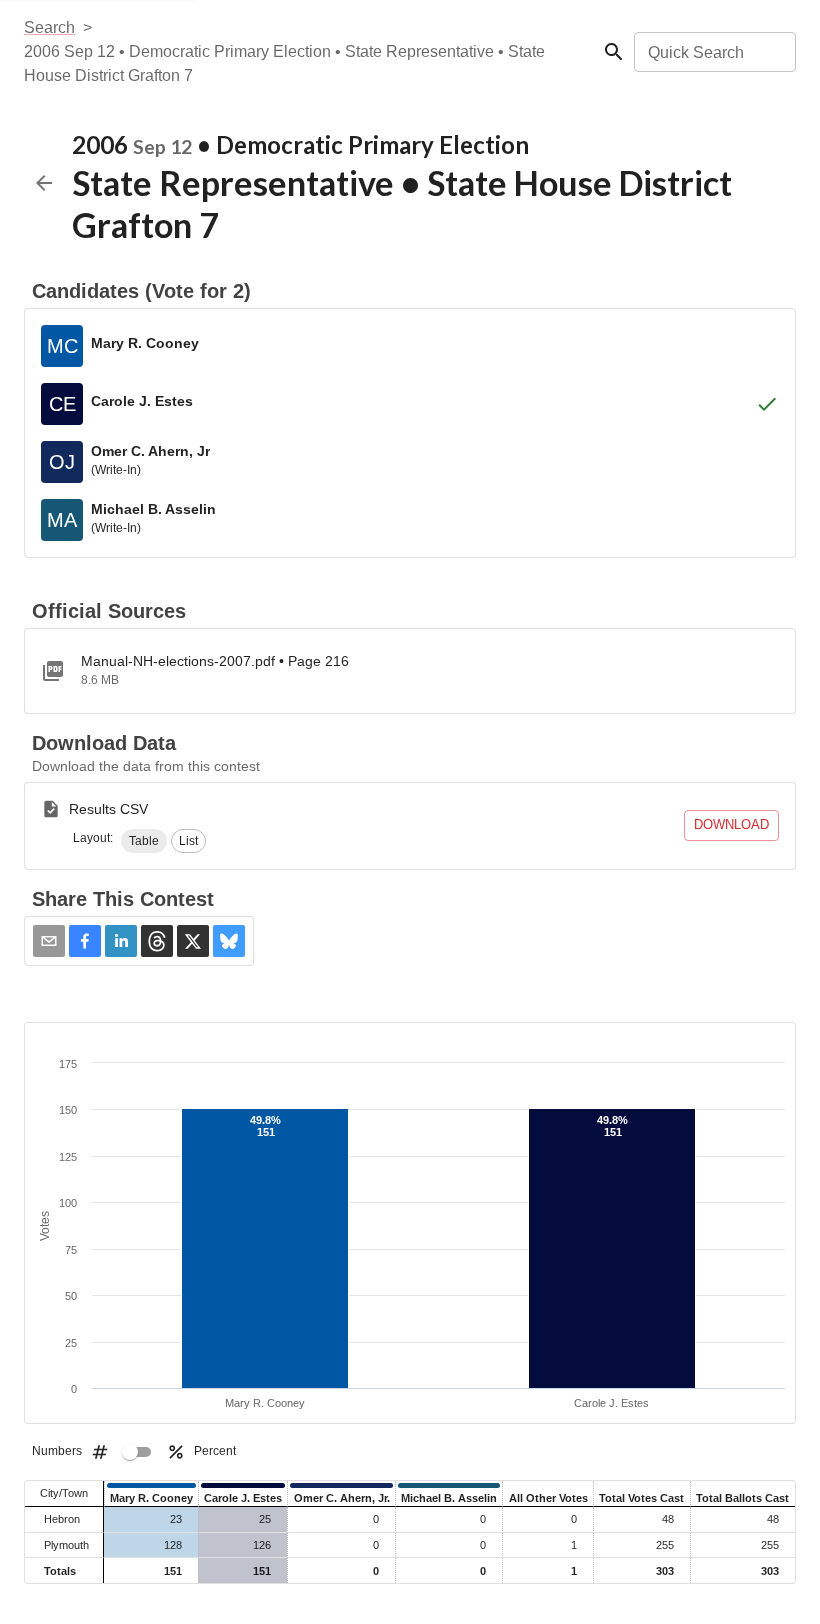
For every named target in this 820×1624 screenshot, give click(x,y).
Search (49, 27)
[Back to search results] (44, 183)
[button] (144, 841)
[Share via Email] (49, 941)
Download (731, 824)
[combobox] (713, 52)
